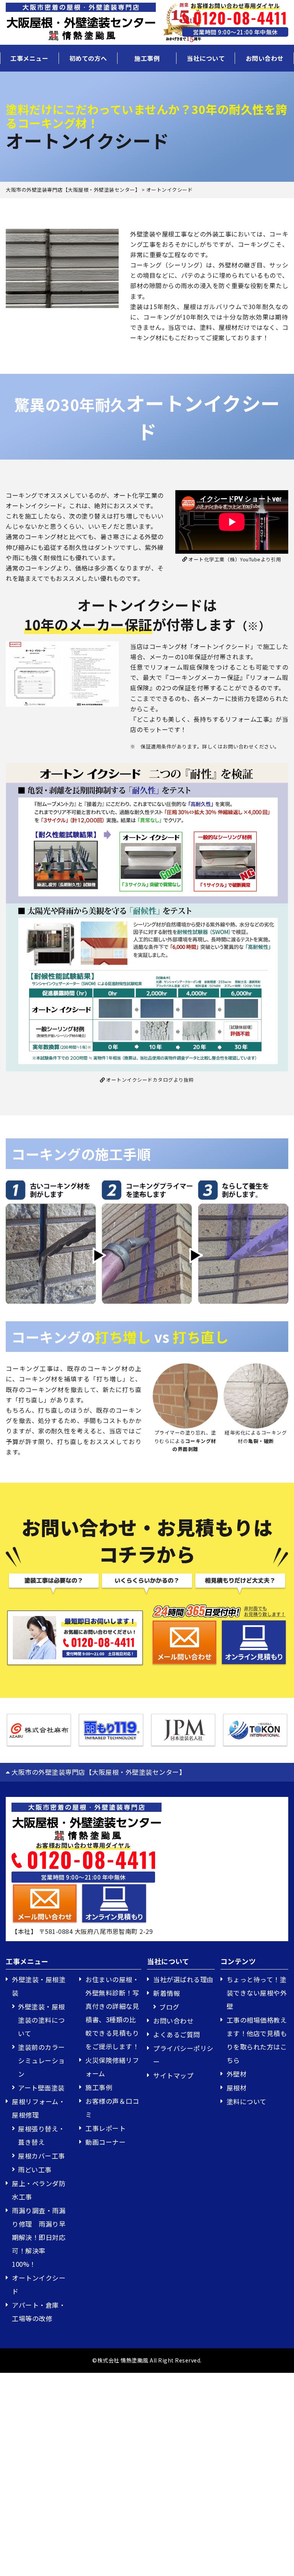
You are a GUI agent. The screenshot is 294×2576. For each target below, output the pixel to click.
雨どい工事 (35, 2169)
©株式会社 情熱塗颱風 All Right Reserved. (147, 2360)
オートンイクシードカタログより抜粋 (149, 1080)
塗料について (247, 2101)
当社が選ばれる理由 (183, 1979)
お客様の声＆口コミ (112, 2108)
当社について (206, 58)
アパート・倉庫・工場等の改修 (39, 2312)
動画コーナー (105, 2142)
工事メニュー (29, 58)
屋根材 (237, 2088)
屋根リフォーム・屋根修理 (38, 2108)
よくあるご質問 (177, 2034)
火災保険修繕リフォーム (112, 2067)
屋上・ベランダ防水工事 (39, 2190)
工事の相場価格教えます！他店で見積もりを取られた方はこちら (257, 2040)
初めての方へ (88, 58)
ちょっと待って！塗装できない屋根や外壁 (257, 1993)
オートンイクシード (39, 2284)
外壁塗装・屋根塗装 (39, 1986)
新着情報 (167, 1993)
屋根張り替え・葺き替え (42, 2135)
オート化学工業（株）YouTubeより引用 (234, 559)
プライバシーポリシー (183, 2055)
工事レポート (105, 2128)
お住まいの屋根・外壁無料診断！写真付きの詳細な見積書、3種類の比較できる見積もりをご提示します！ (112, 2013)
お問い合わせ (265, 58)
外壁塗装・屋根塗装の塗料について (42, 2020)
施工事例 (147, 58)
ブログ (169, 2007)
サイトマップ (173, 2075)
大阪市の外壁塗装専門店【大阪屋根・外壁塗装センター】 (98, 1772)
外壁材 (237, 2074)
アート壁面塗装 (41, 2088)
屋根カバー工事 (42, 2156)
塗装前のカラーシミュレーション (42, 2060)
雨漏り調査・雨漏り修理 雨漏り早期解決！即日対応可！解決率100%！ (39, 2237)
